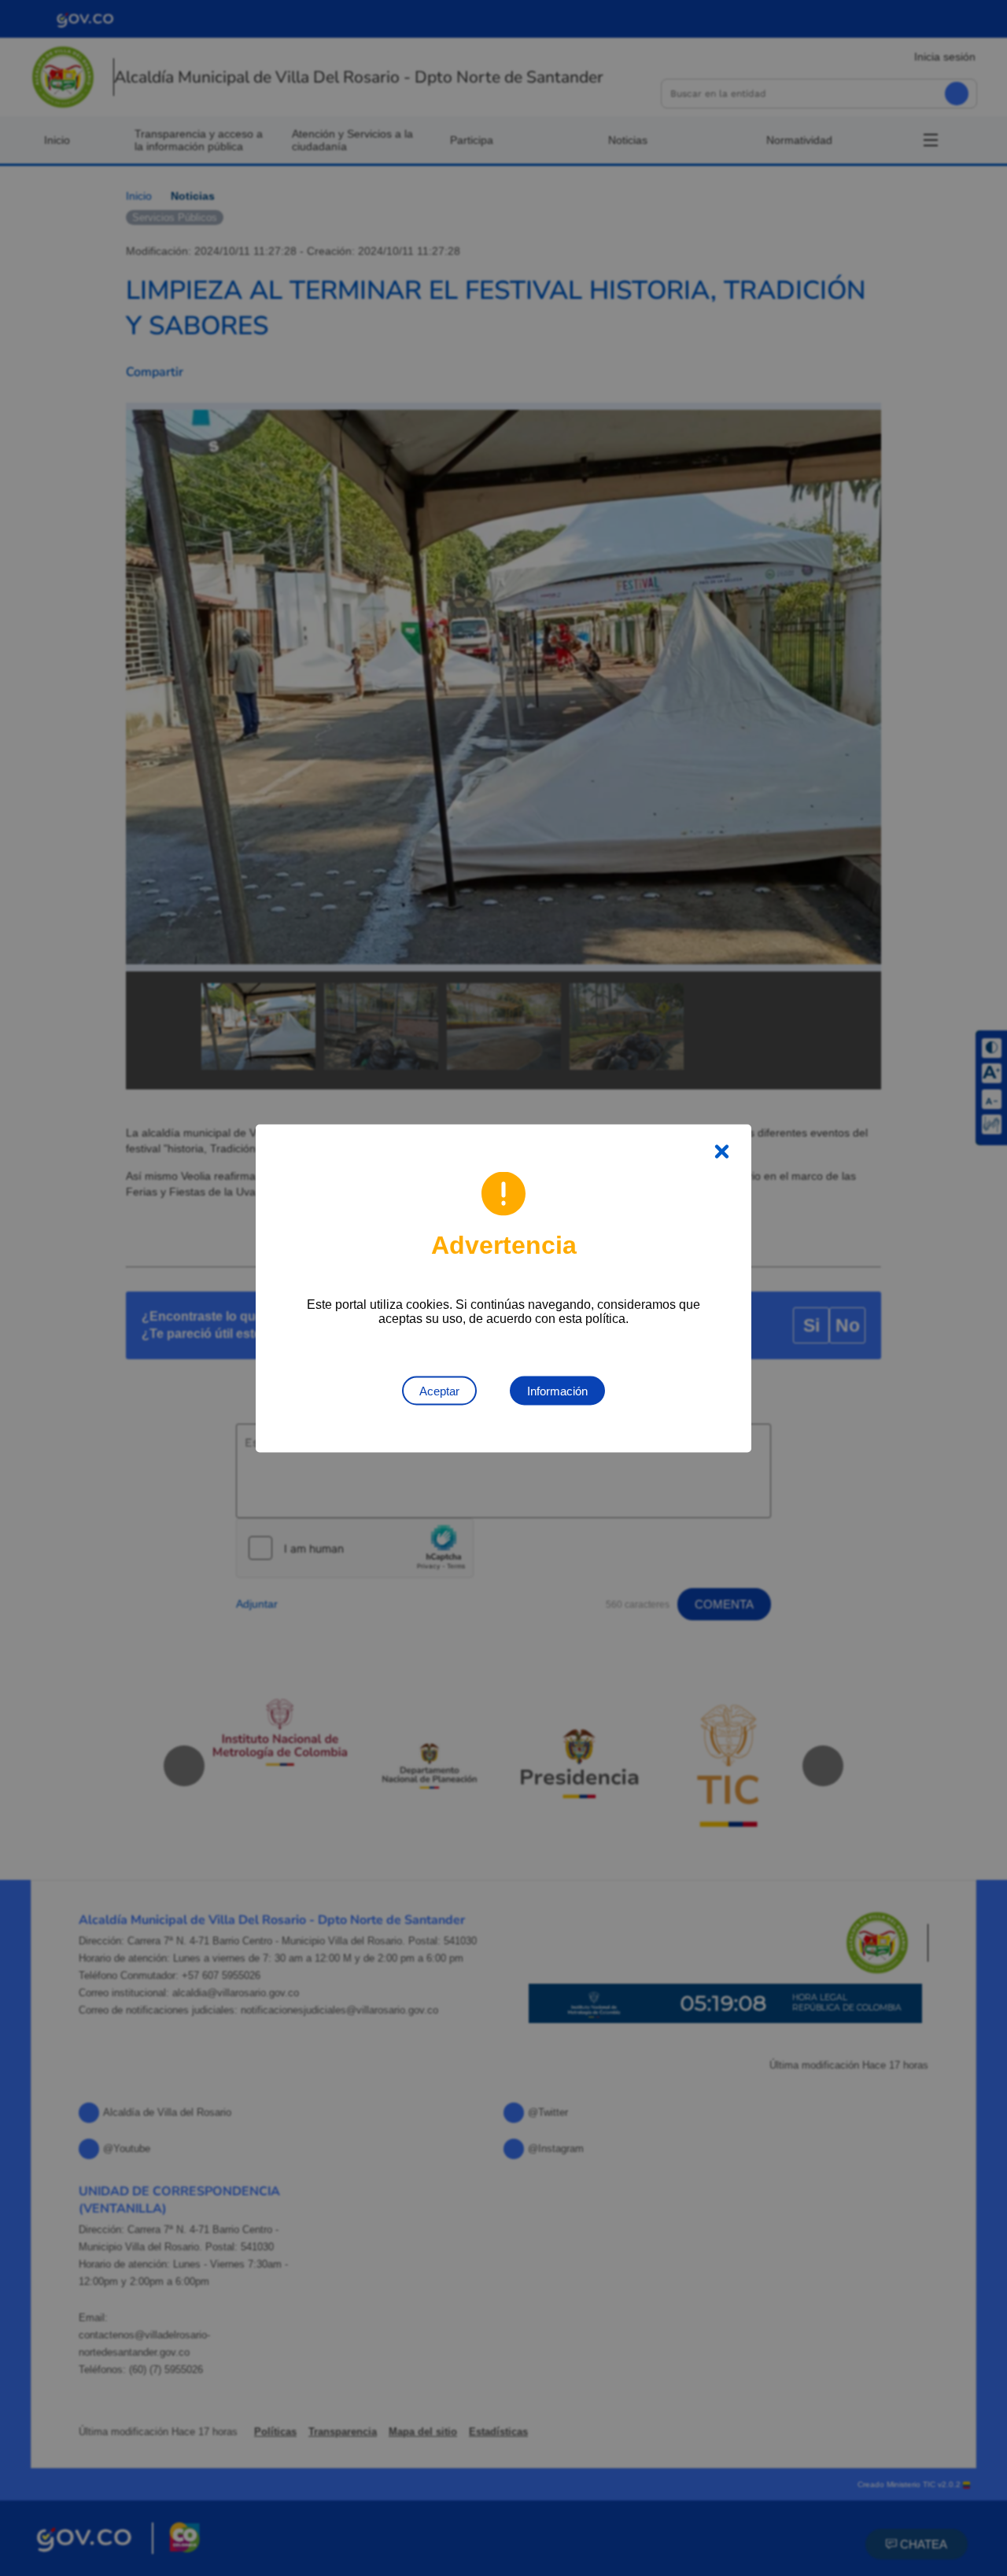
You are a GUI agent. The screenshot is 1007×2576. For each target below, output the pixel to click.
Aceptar (439, 1390)
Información (557, 1390)
